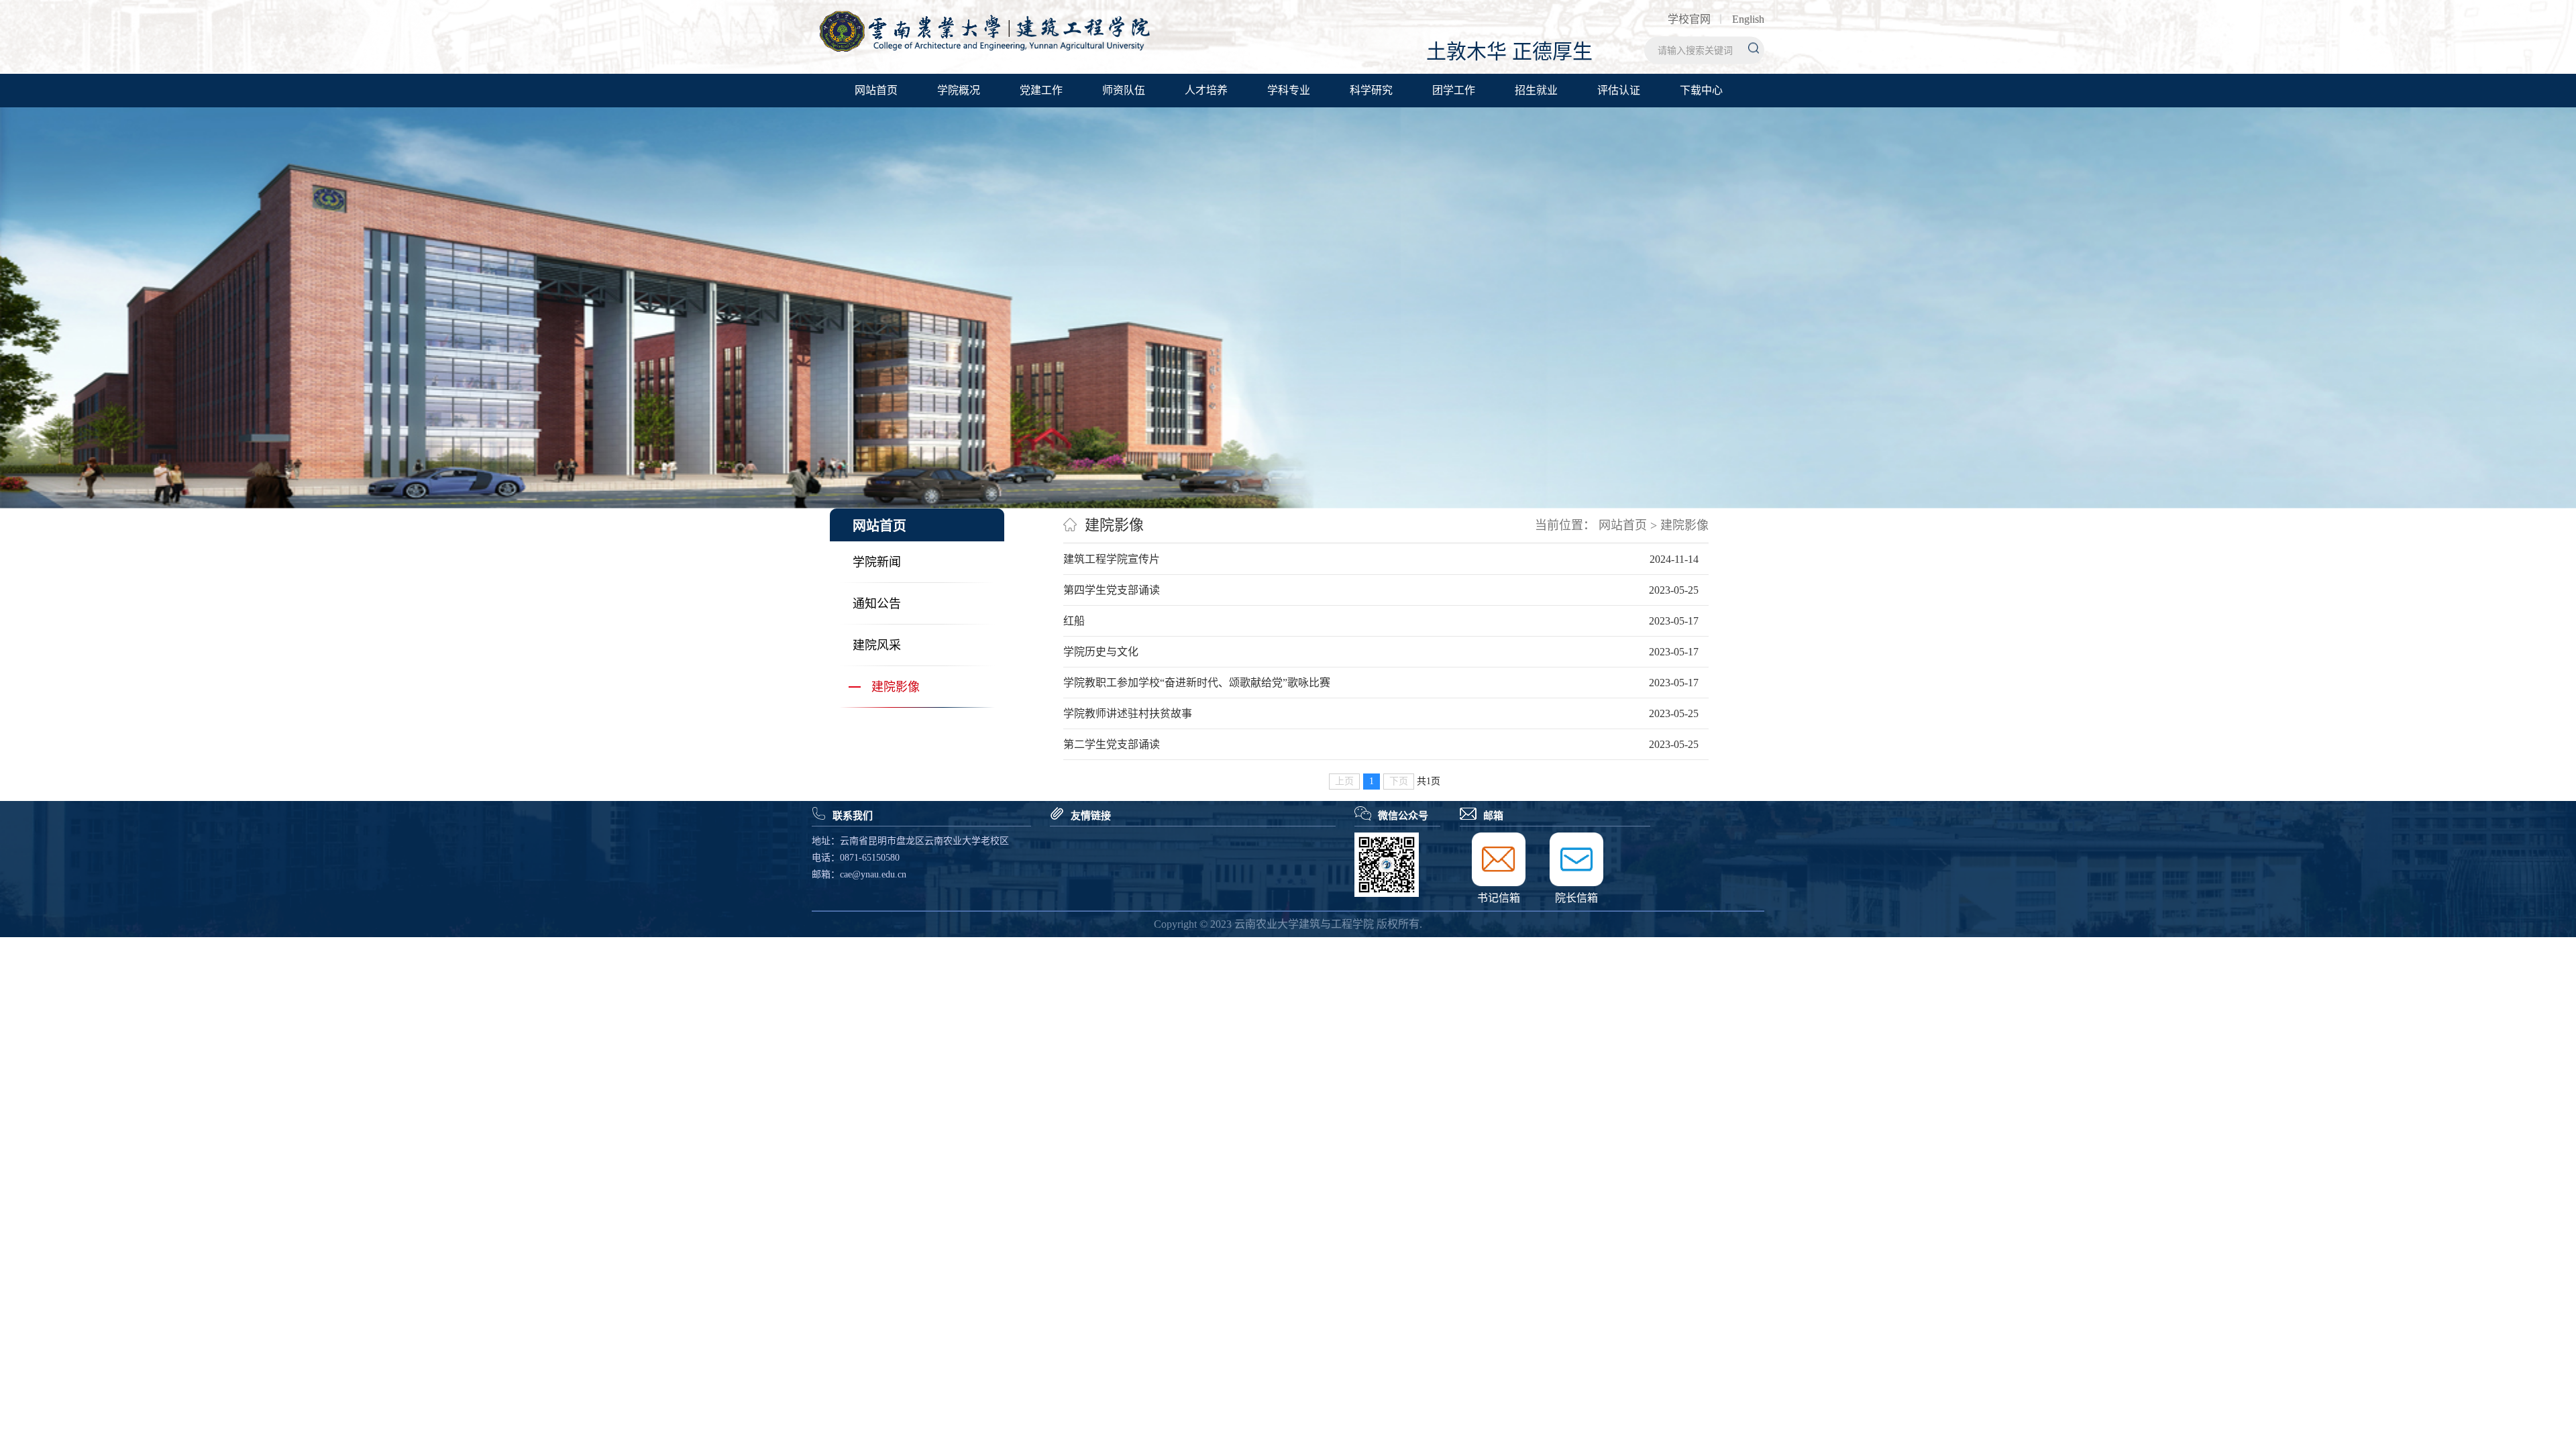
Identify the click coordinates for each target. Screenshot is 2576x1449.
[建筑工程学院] (984, 49)
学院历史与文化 (1101, 652)
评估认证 (1619, 90)
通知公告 (877, 604)
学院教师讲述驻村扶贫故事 (1128, 713)
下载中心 (1701, 90)
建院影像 (896, 687)
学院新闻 (877, 562)
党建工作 (1041, 90)
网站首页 (876, 90)
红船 (1074, 621)
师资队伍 (1124, 90)
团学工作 (1454, 90)
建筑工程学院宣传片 (1112, 559)
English (1748, 19)
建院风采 (877, 645)
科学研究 (1371, 90)
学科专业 (1289, 90)
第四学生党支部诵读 (1112, 590)
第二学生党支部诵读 (1112, 744)
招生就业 (1536, 90)
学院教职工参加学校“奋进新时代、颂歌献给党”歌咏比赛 (1197, 683)
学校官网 (1689, 19)
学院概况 (959, 90)
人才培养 (1206, 90)
